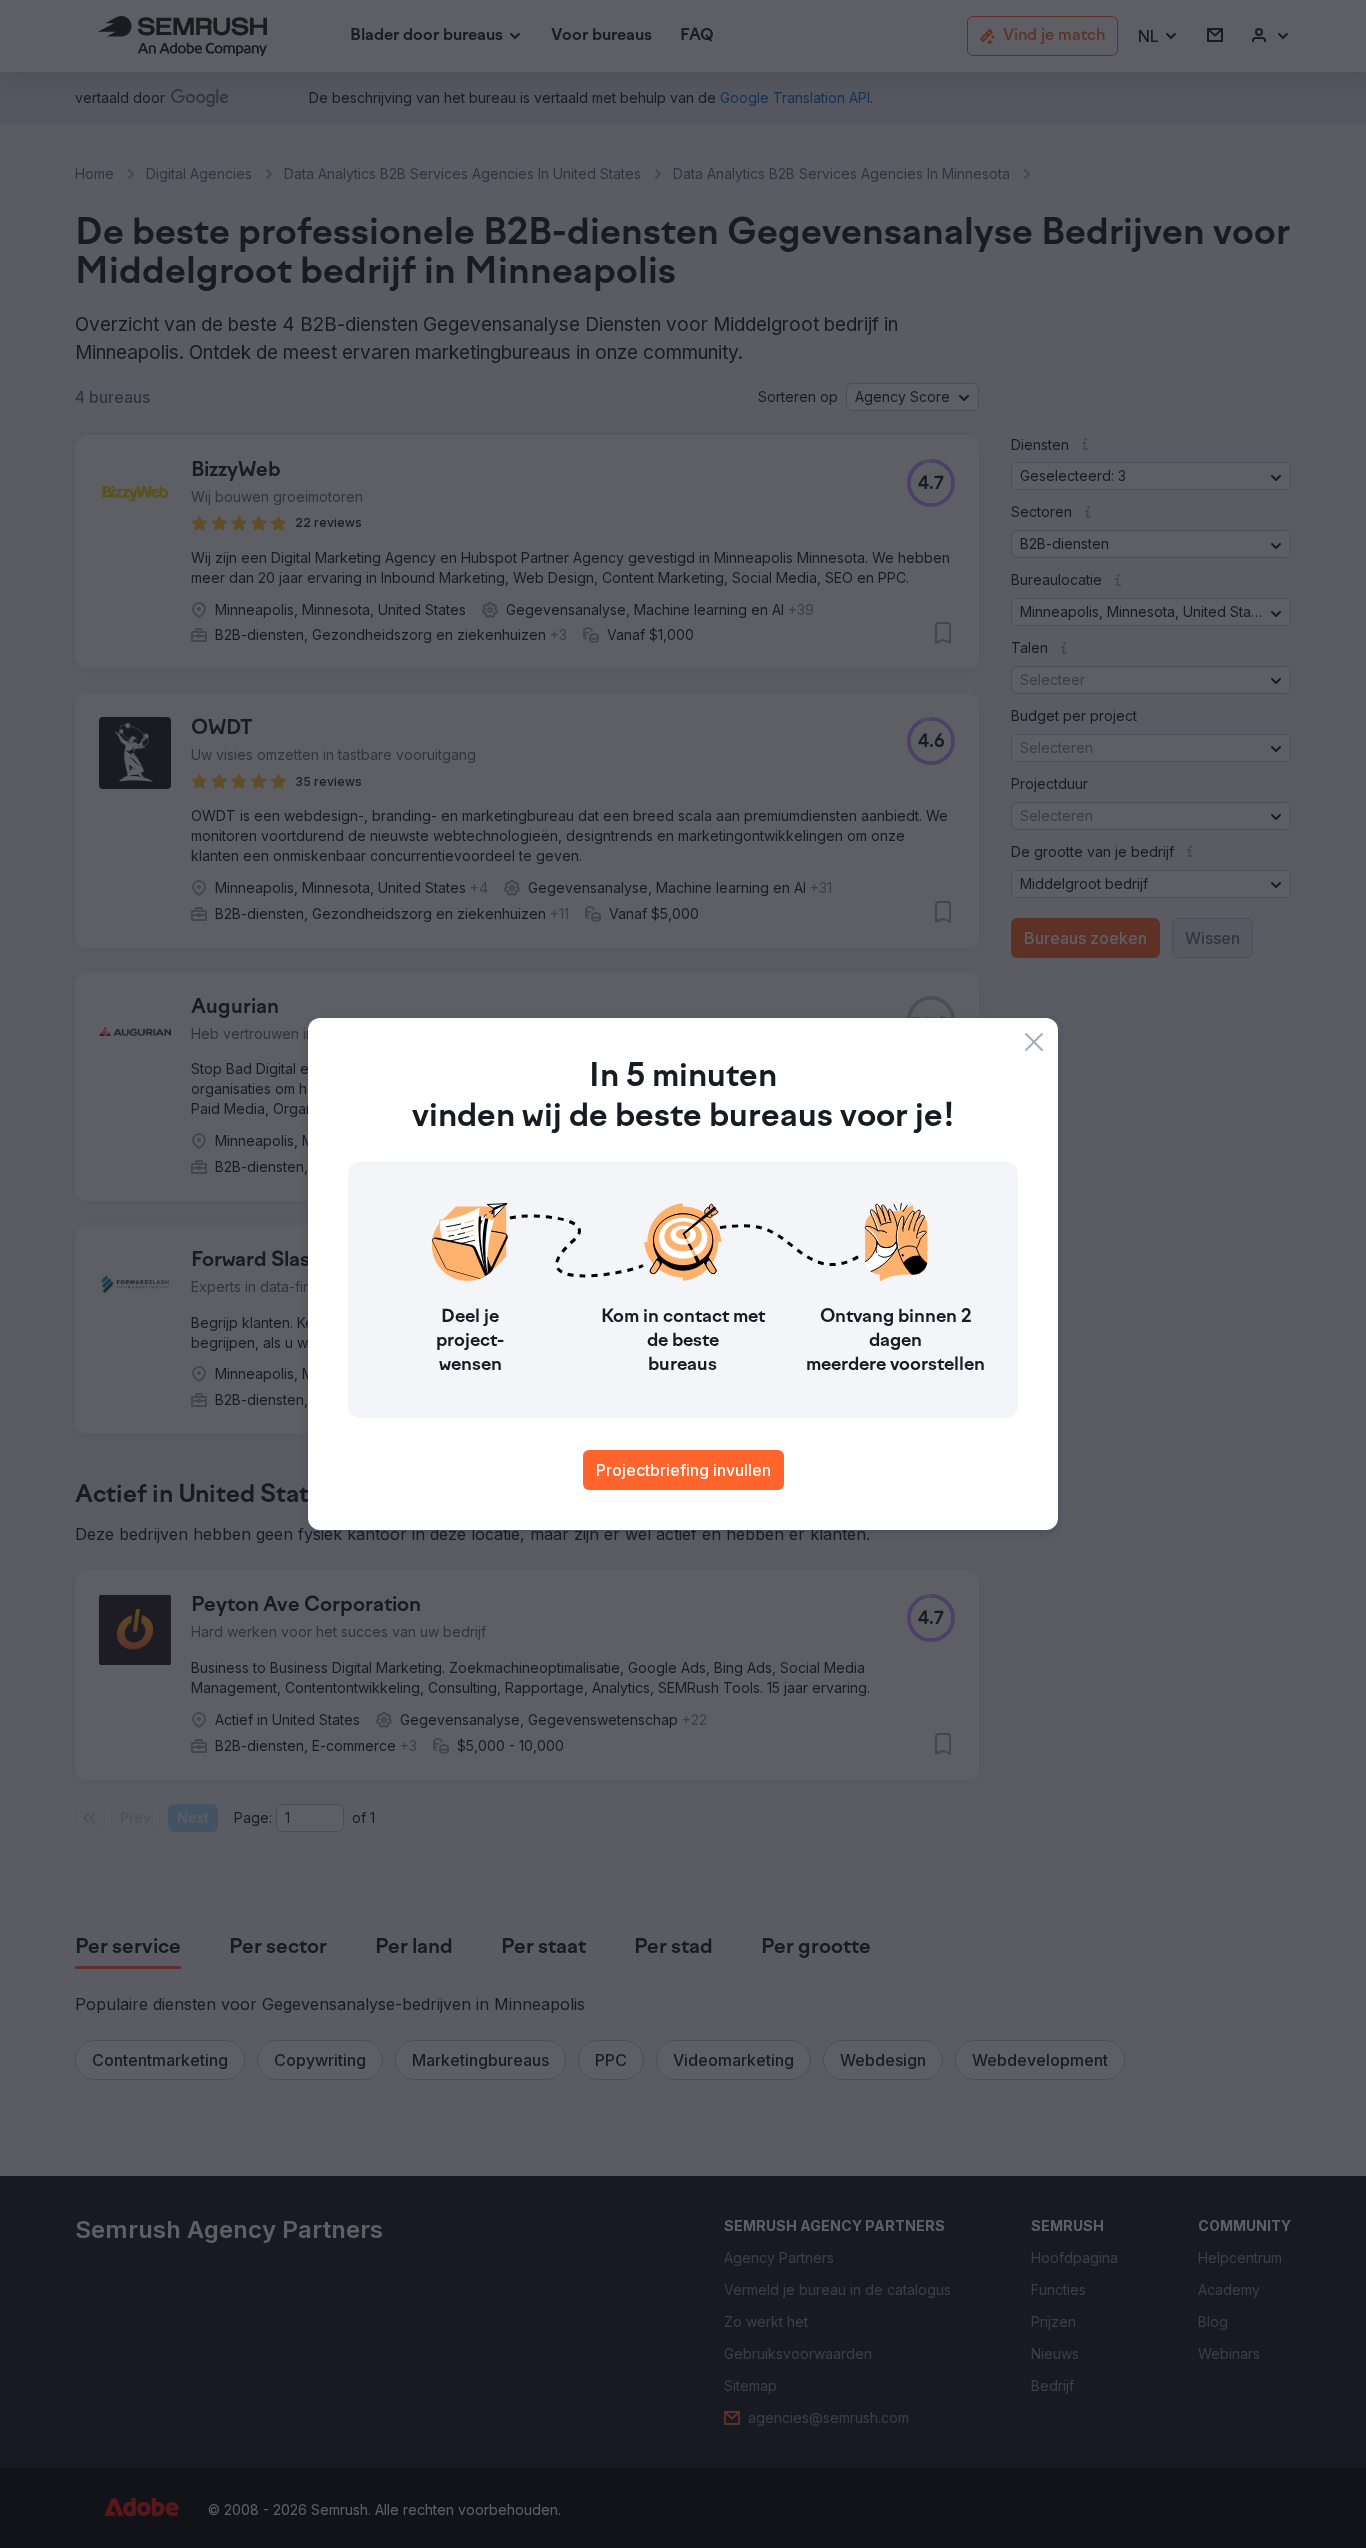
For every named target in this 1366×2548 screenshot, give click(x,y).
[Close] (1034, 1042)
